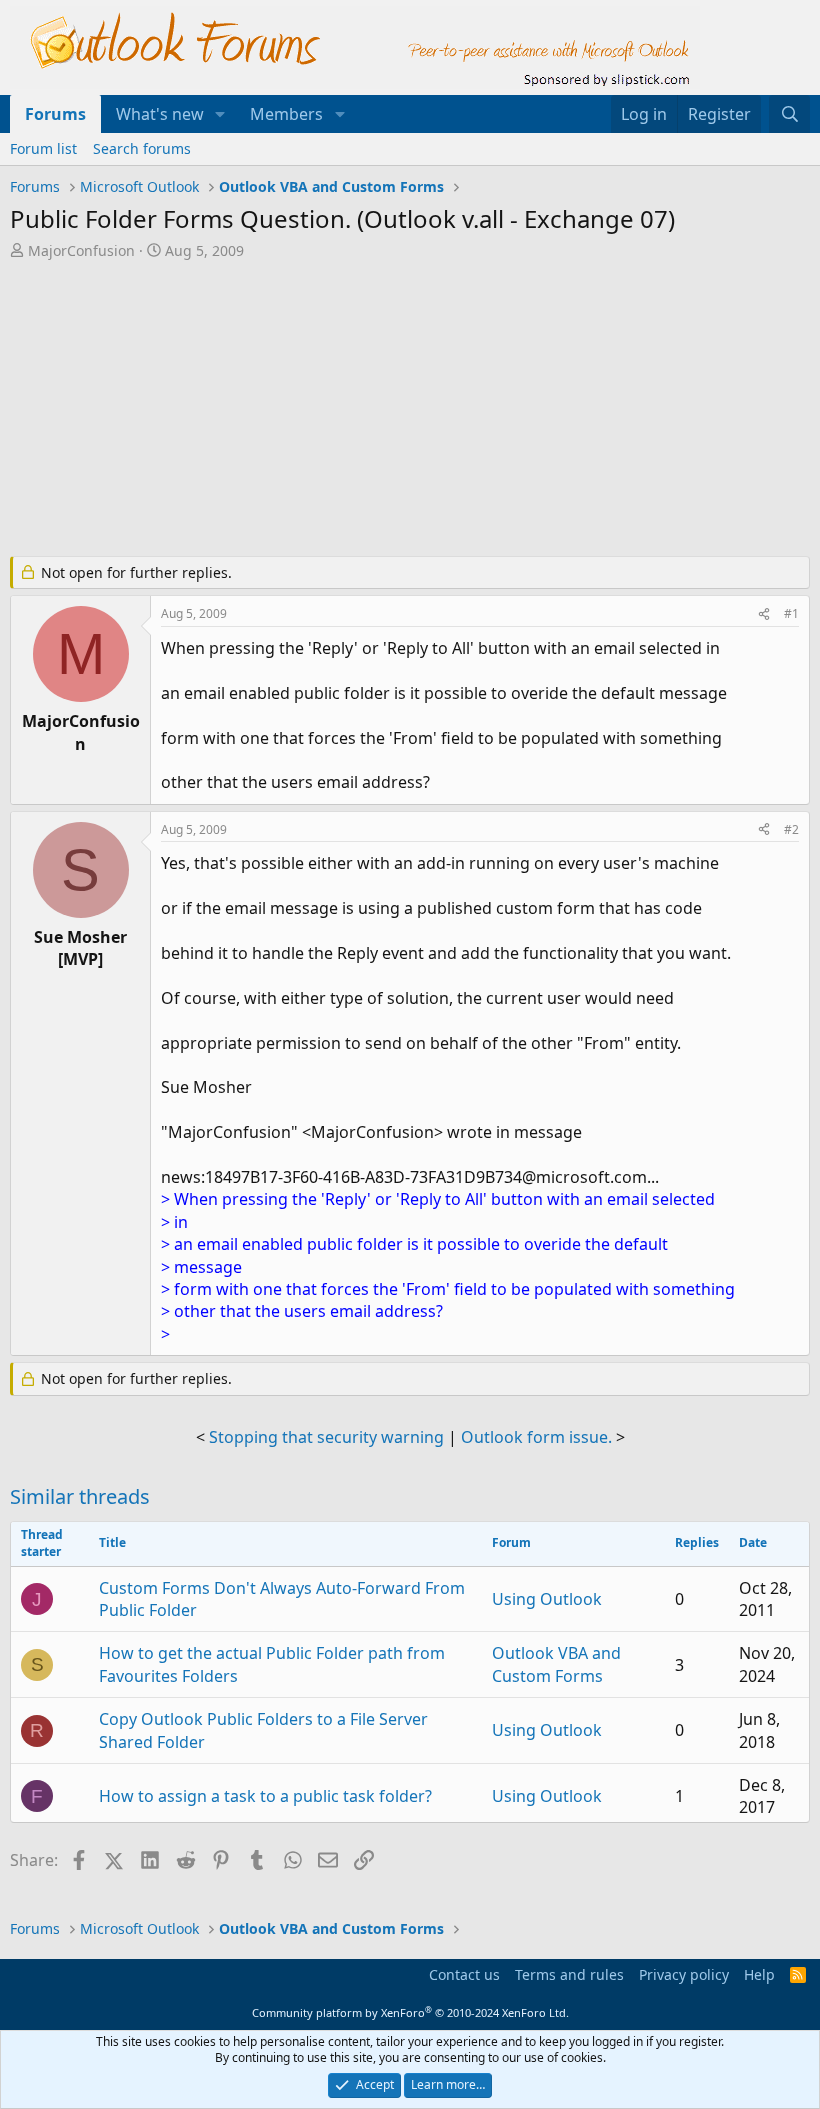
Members (286, 114)
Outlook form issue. (536, 1437)
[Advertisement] (410, 410)
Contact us (464, 1974)
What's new (160, 114)
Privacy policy (684, 1974)
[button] (220, 114)
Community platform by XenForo (410, 2012)
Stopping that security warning (326, 1437)
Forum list (43, 148)
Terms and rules (569, 1974)
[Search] (789, 114)
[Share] (764, 614)
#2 (791, 829)
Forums (55, 114)
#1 (791, 613)
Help (759, 1974)
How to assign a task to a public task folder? (265, 1796)
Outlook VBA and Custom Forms (556, 1664)
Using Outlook (547, 1599)
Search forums (142, 148)
